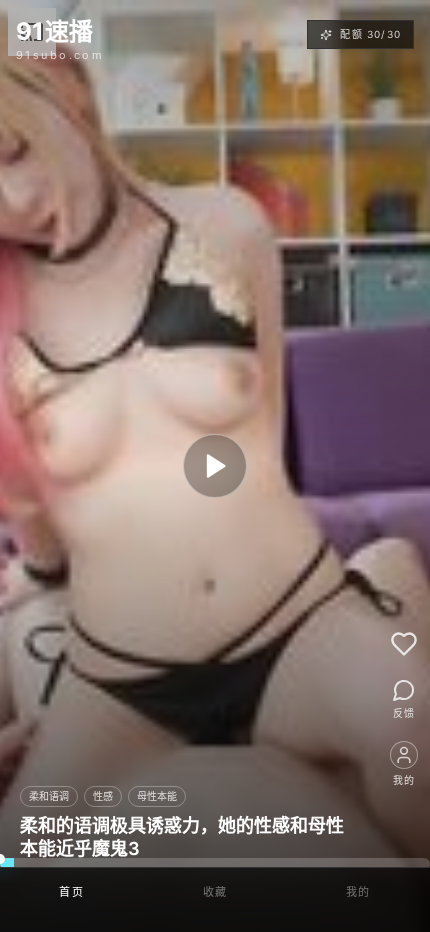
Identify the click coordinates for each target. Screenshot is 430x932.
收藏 (215, 892)
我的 (358, 892)
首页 (71, 892)
